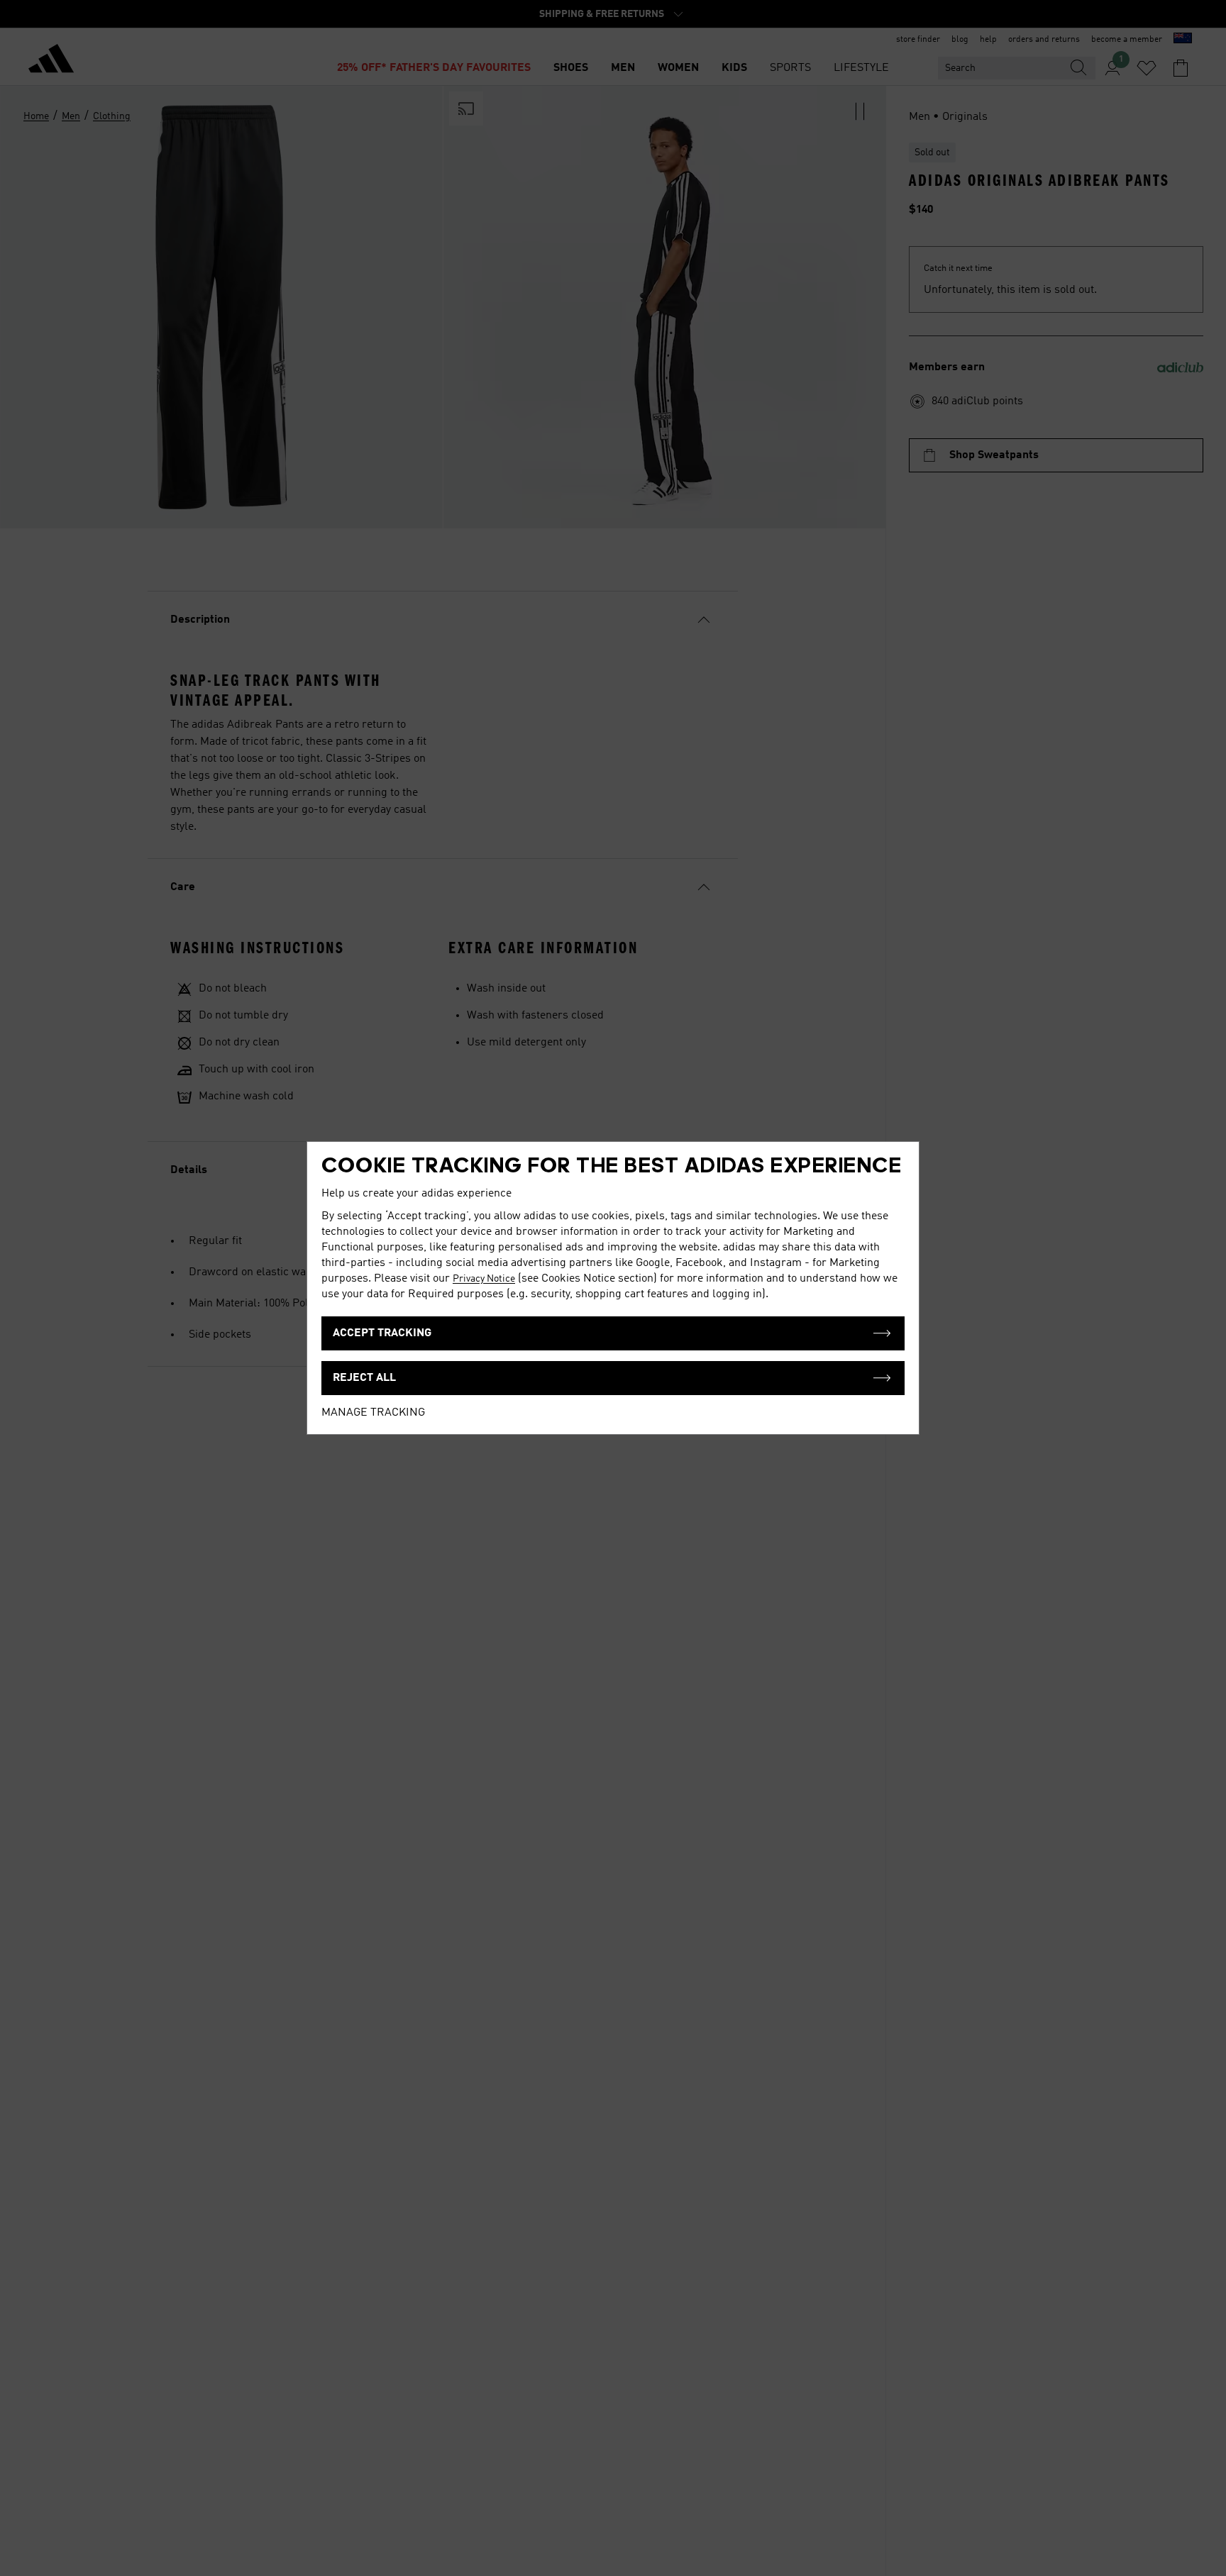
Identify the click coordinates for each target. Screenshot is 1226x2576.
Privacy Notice (484, 1279)
